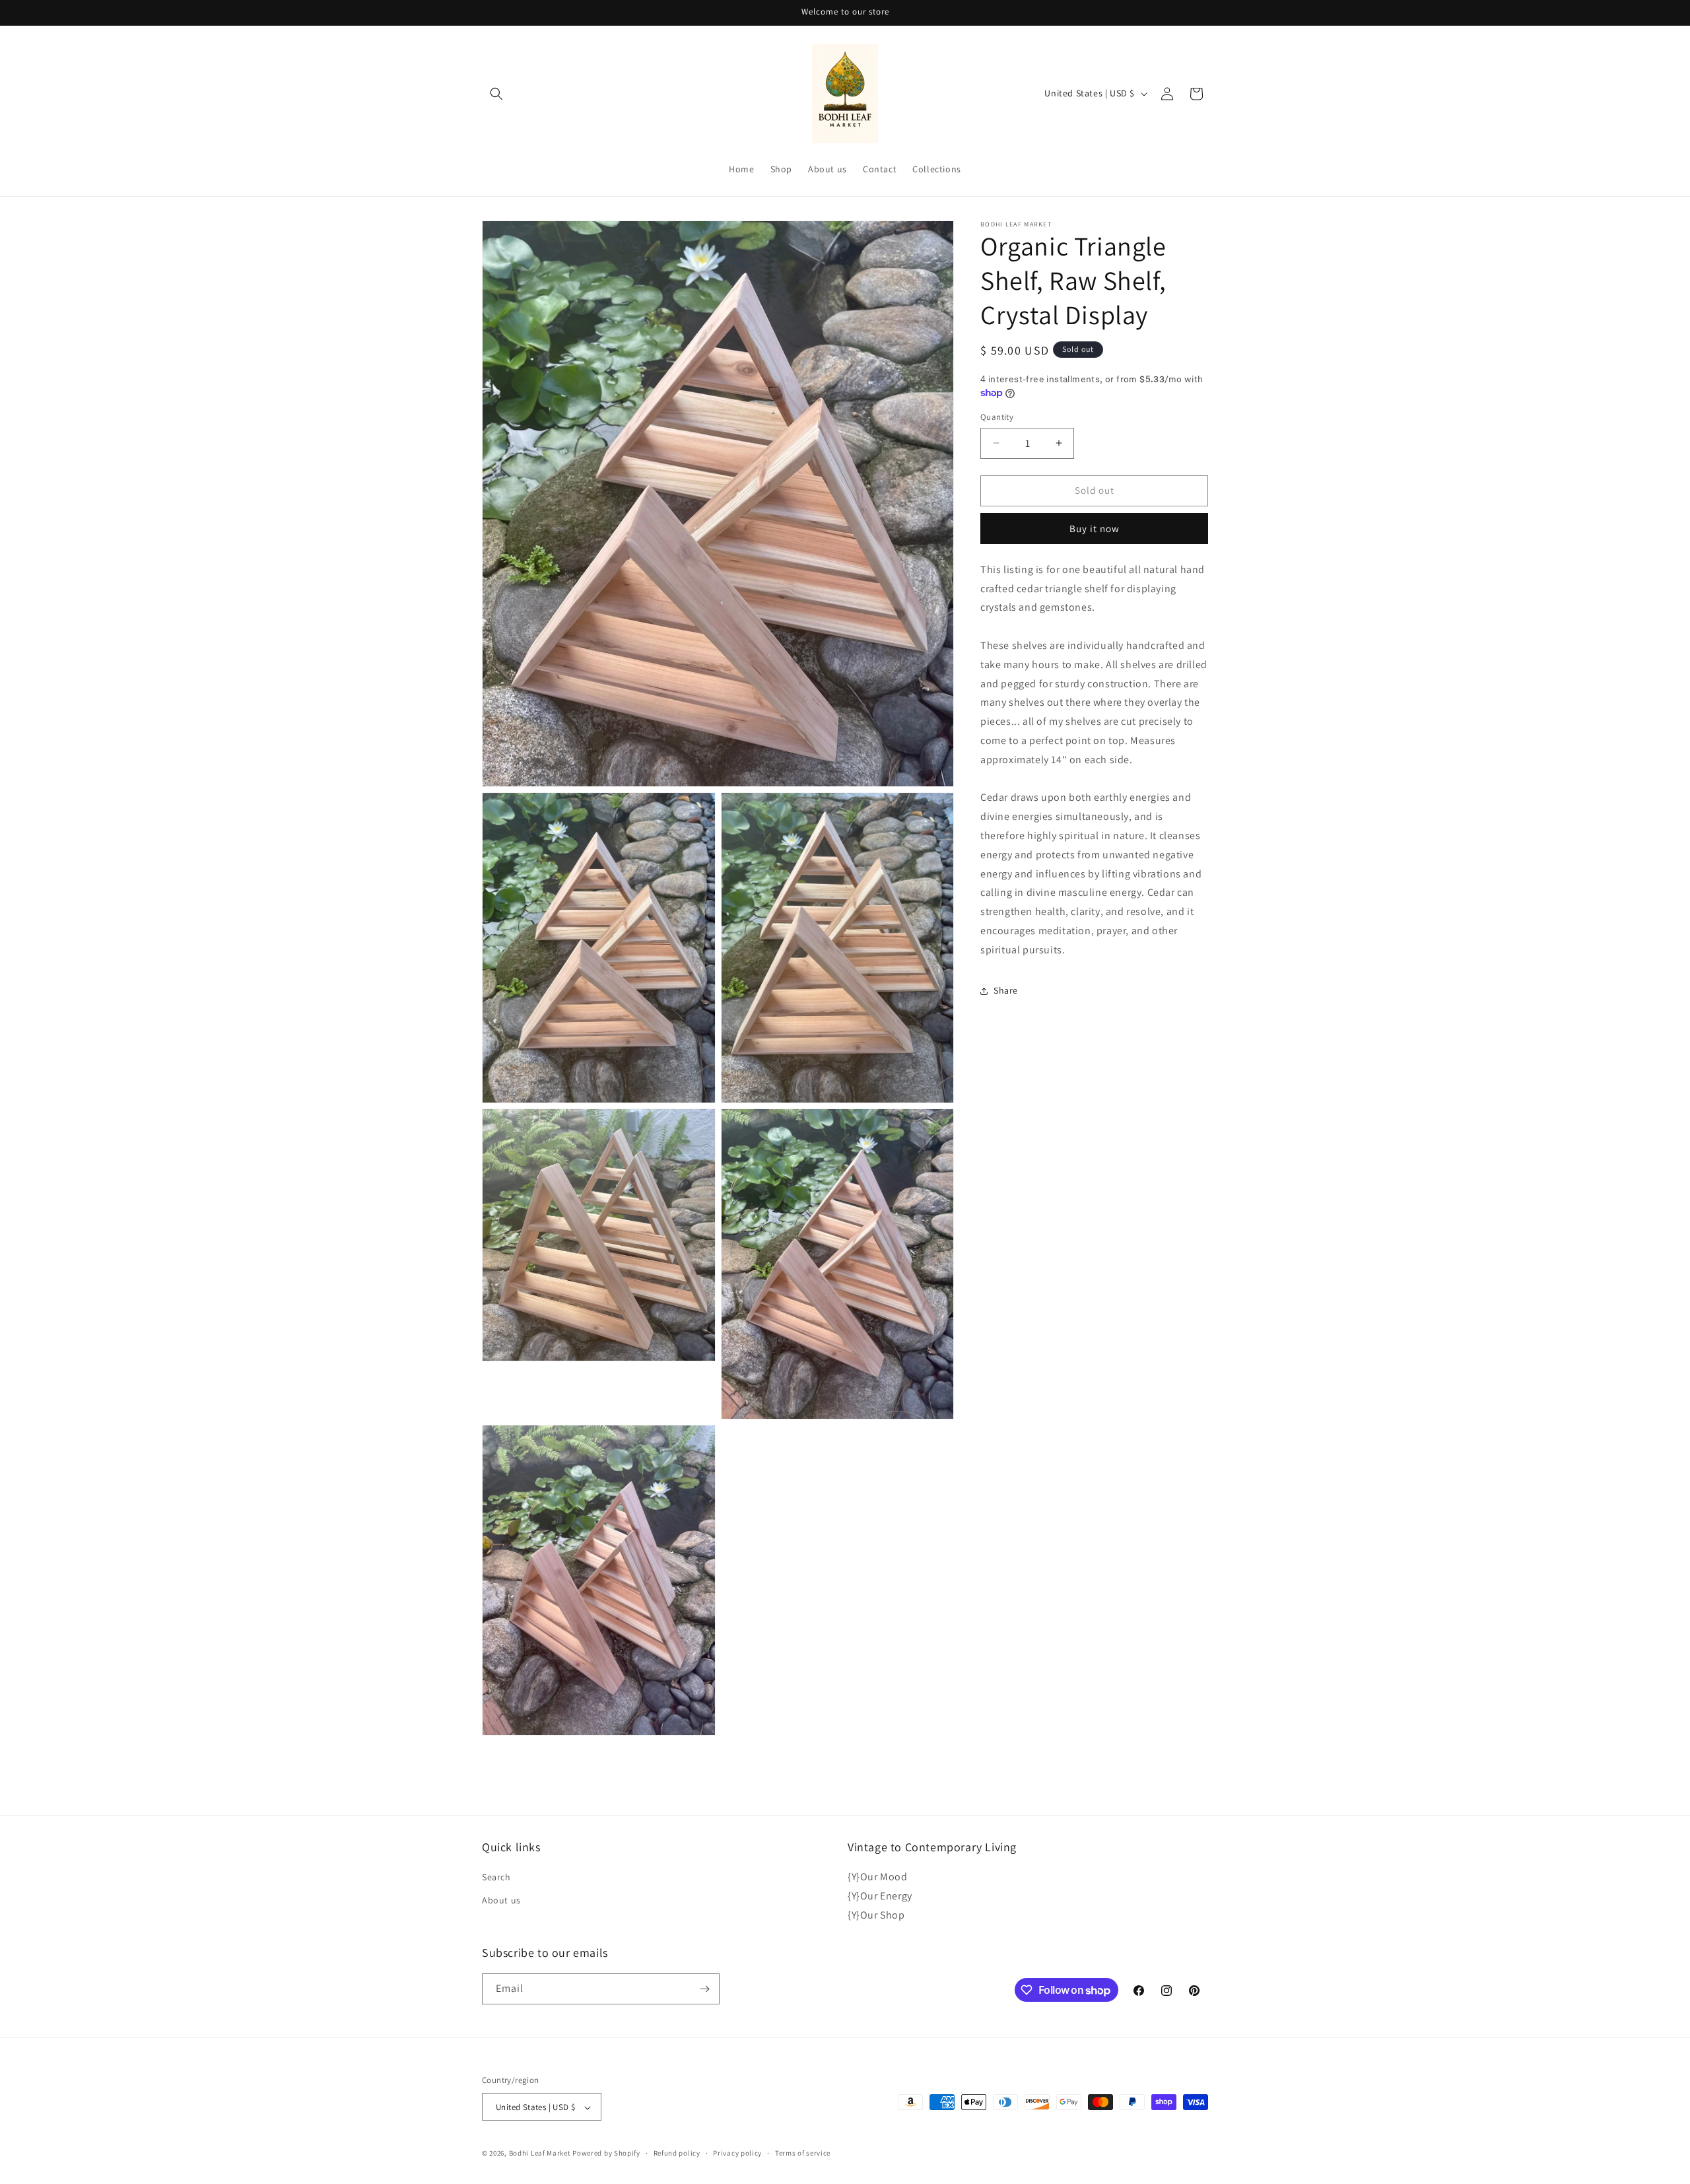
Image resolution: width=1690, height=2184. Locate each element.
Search (496, 1877)
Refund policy (677, 2153)
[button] (496, 94)
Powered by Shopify (606, 2154)
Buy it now (1095, 529)
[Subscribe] (704, 1989)
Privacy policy (737, 2153)
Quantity (997, 417)
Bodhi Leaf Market (540, 2154)
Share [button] (1006, 990)
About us (501, 1901)
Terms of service (803, 2153)
